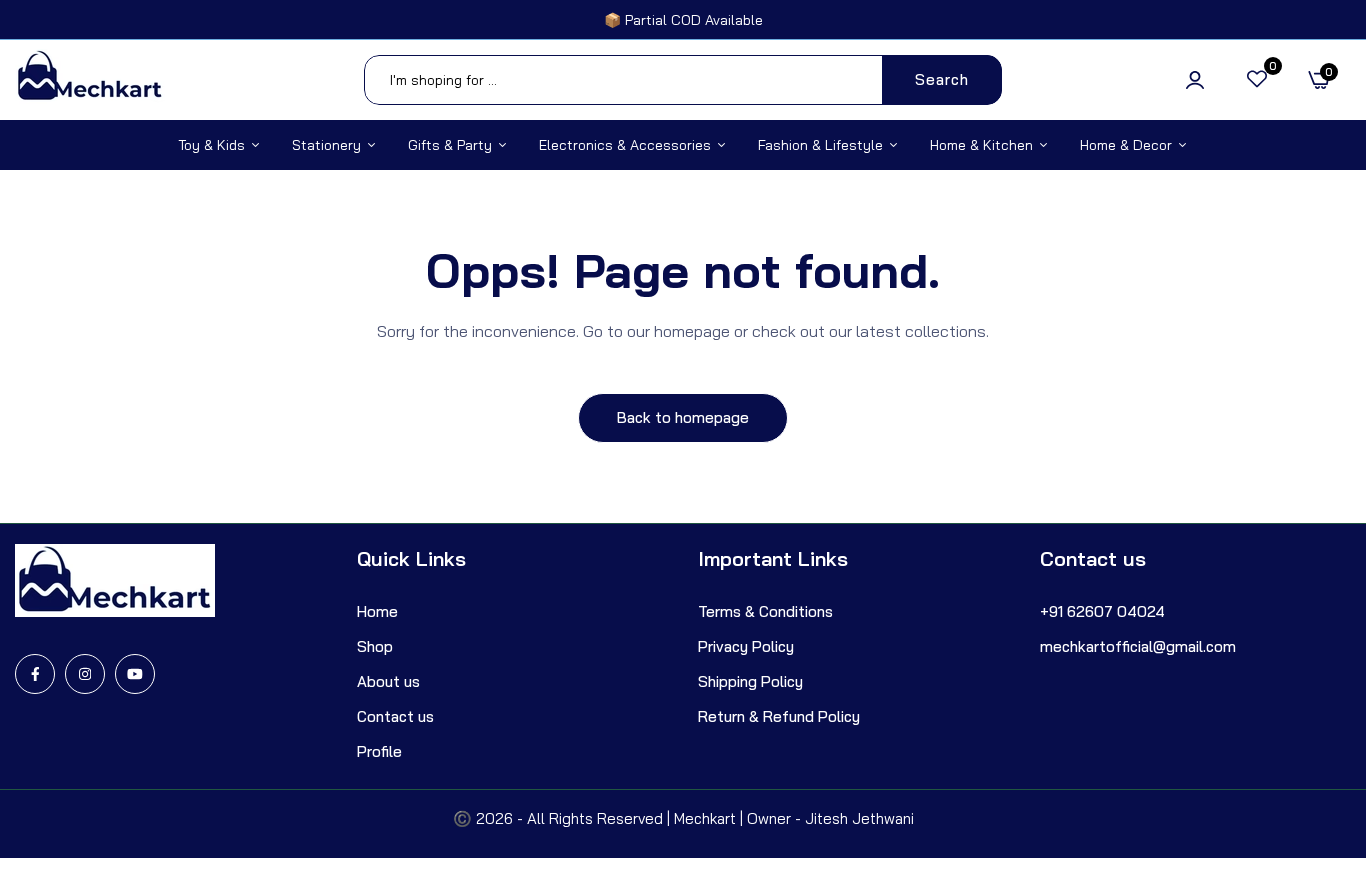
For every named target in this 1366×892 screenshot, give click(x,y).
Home (377, 611)
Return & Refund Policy (779, 716)
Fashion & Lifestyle (820, 145)
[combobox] (683, 80)
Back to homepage (683, 417)
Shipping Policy (750, 681)
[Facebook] (35, 674)
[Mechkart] (90, 80)
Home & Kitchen (981, 145)
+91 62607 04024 (1102, 611)
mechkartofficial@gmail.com (1138, 646)
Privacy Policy (746, 646)
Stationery (326, 145)
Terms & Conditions (765, 611)
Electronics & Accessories (625, 145)
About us (388, 681)
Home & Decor (1126, 145)
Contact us (395, 716)
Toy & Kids (211, 145)
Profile (379, 751)
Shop (375, 646)
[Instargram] (85, 674)
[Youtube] (135, 674)
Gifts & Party (450, 145)
